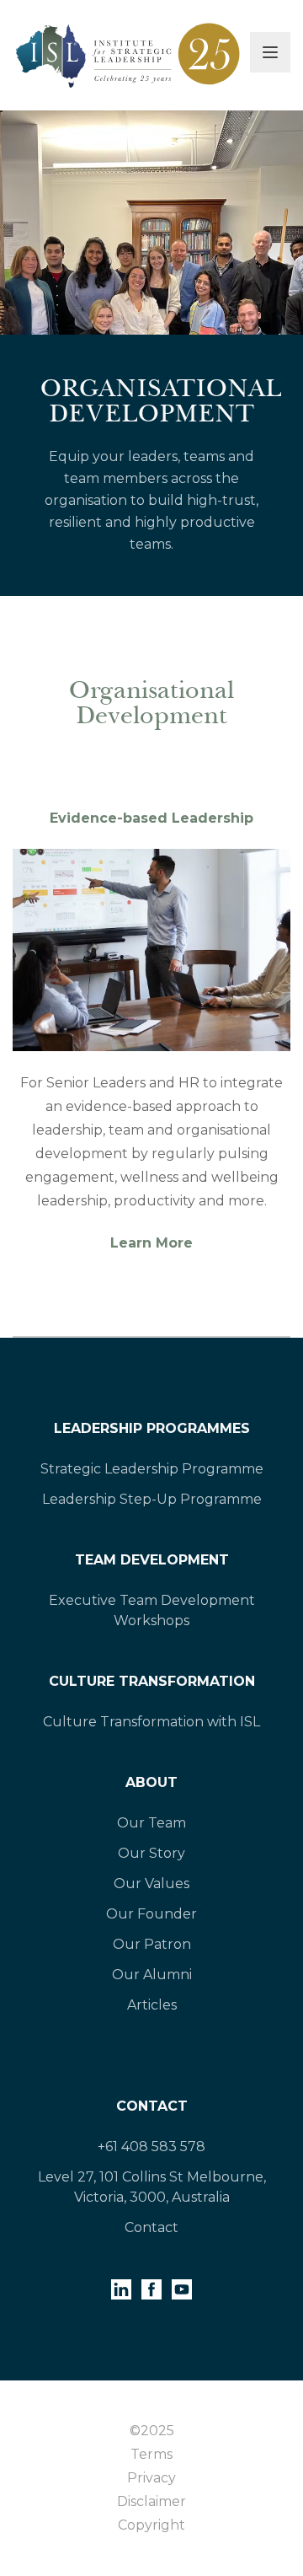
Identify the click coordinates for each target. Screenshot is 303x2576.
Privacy (151, 2478)
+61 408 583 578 (151, 2147)
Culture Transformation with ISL (151, 1722)
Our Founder (151, 1914)
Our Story (151, 1853)
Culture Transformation (152, 1681)
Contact (152, 2106)
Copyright (151, 2525)
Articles (152, 2005)
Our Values (151, 1884)
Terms (151, 2454)
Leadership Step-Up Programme (152, 1499)
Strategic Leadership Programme (152, 1469)
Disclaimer (151, 2501)
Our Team (151, 1823)
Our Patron (152, 1944)
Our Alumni (152, 1975)
